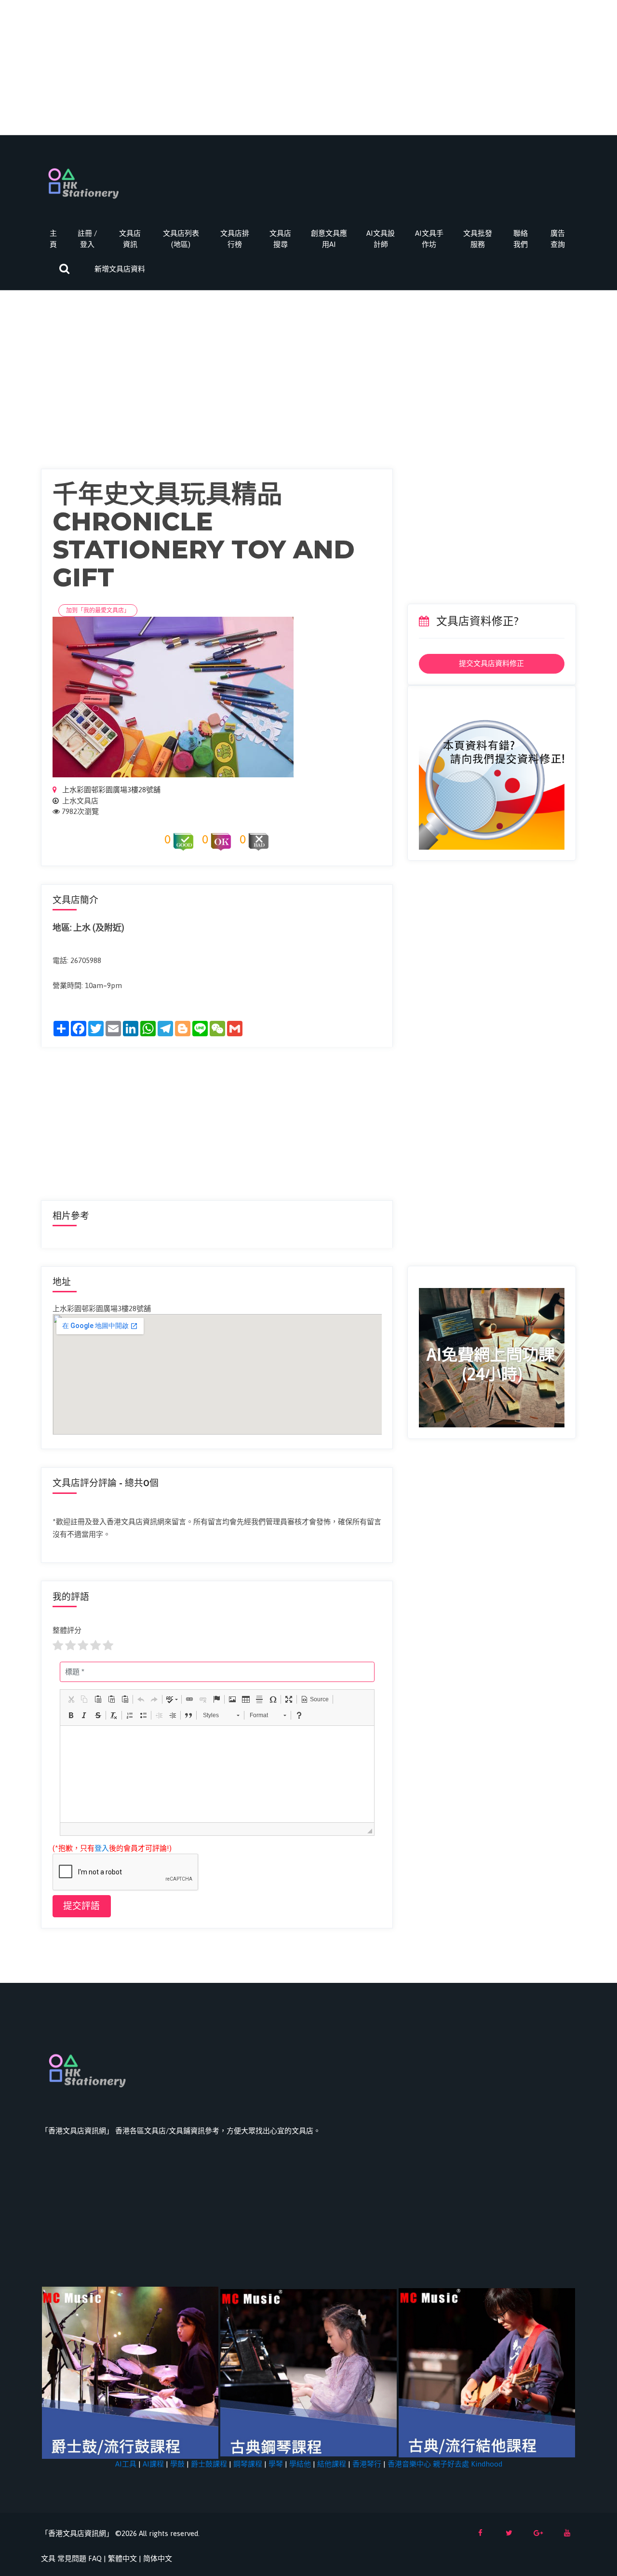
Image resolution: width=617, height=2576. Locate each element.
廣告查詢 (558, 239)
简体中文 (158, 2558)
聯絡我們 (521, 239)
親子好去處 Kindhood (468, 2464)
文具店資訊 (130, 239)
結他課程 (332, 2464)
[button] (71, 1699)
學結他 (300, 2464)
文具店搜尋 (280, 239)
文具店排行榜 (235, 239)
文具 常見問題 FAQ (71, 2558)
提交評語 (81, 1906)
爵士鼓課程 (209, 2464)
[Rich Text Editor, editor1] (217, 1774)
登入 (102, 1848)
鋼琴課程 (248, 2464)
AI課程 (153, 2464)
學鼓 (177, 2464)
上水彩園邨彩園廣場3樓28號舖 (110, 790)
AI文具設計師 (381, 239)
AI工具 (126, 2464)
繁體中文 (122, 2558)
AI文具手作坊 (429, 239)
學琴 (276, 2464)
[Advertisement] (308, 68)
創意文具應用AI (329, 239)
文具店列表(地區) (181, 239)
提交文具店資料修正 (491, 663)
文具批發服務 (478, 239)
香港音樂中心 (409, 2464)
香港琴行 (367, 2464)
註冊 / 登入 (87, 239)
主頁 (53, 239)
